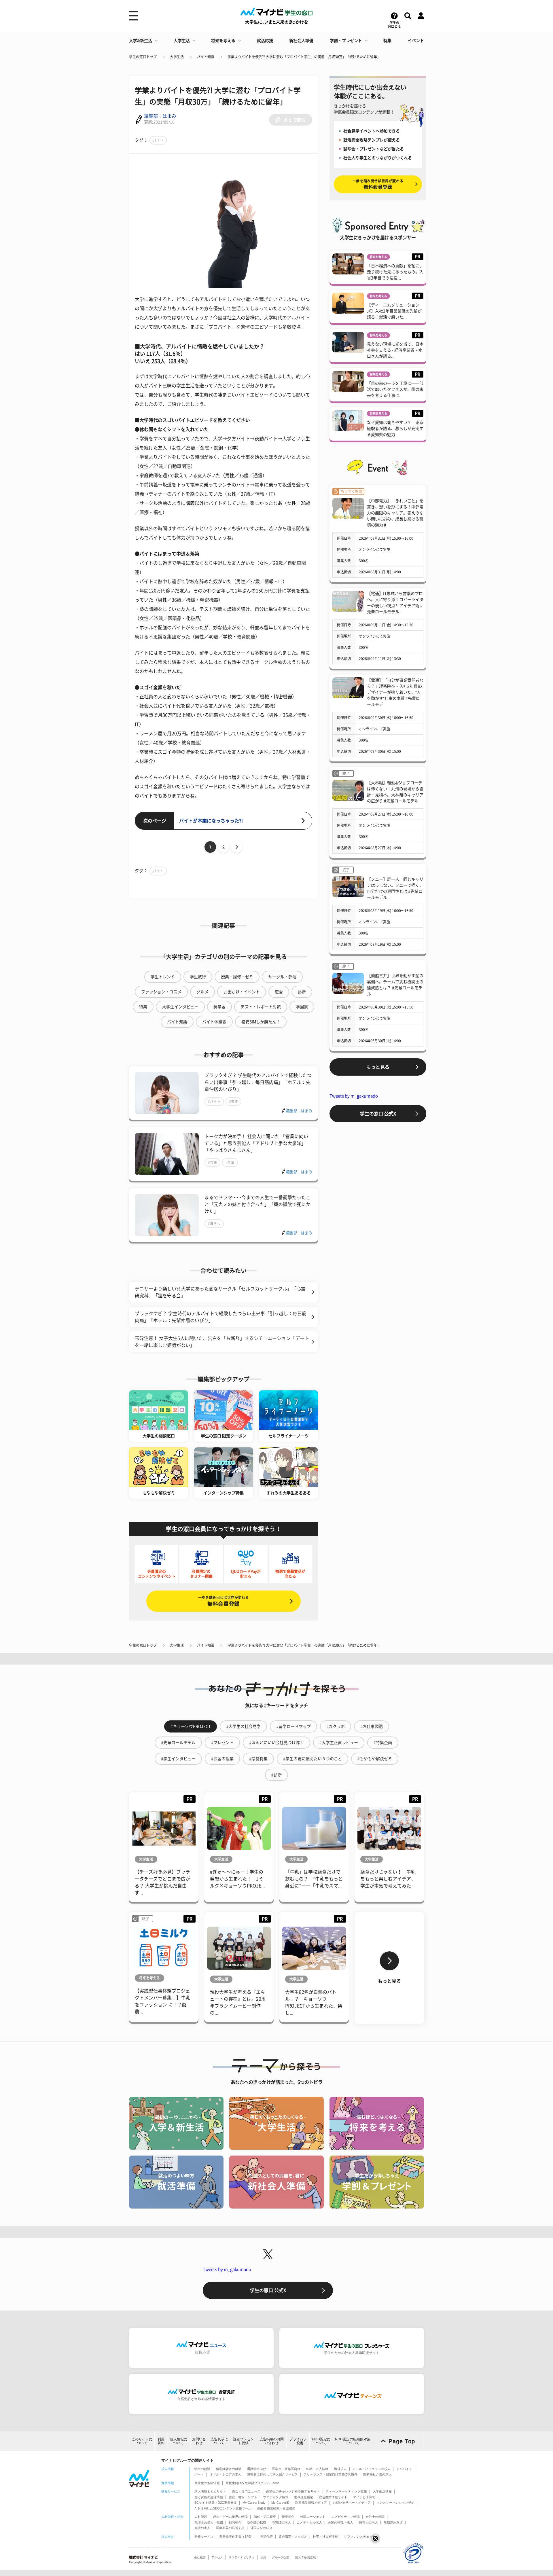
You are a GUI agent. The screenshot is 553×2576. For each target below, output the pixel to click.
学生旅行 (198, 977)
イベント (416, 41)
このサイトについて (142, 2441)
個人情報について (179, 2441)
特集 (387, 41)
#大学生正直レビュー (339, 1743)
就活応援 (265, 41)
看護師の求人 (281, 2522)
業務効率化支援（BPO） (237, 2537)
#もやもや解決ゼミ (375, 1759)
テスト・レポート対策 (261, 1007)
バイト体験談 (214, 1022)
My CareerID (280, 2503)
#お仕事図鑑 (372, 1726)
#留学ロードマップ (293, 1726)
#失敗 (233, 1102)
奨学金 (219, 1007)
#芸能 (212, 1163)
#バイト (214, 1102)
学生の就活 (202, 2469)
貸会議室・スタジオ (293, 2537)
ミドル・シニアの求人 (226, 2474)
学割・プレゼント (346, 41)
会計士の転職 (375, 2517)
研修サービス (204, 2537)
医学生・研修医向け (286, 2469)
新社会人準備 (301, 41)
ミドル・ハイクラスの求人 (372, 2469)
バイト (158, 140)
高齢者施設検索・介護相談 (276, 2508)
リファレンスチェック (360, 2537)
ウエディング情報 (276, 2497)
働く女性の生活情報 (209, 2497)
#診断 (276, 1775)
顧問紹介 (235, 2522)
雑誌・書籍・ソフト (243, 2497)
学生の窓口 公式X (378, 1114)
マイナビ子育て (364, 2497)
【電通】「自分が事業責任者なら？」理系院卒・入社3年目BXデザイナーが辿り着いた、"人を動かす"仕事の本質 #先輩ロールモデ (395, 692)
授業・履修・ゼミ (237, 977)
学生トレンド (163, 977)
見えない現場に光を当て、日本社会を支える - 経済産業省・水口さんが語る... (395, 350)
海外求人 (340, 2469)
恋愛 (279, 992)
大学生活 (182, 41)
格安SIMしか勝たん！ (261, 1022)
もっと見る (378, 1067)
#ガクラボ (336, 1726)
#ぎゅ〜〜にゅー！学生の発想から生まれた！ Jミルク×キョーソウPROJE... (237, 1879)
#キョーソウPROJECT (191, 1726)
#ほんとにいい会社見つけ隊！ (276, 1743)
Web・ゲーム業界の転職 (230, 2517)
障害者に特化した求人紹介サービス (272, 2474)
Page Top (402, 2441)
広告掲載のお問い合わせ (272, 2441)
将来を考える (223, 41)
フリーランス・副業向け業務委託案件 (331, 2474)
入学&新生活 (141, 41)
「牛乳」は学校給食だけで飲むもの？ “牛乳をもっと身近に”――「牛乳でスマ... (314, 1879)
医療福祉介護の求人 (377, 2474)
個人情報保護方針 (306, 2557)
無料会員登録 (224, 1601)
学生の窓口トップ (143, 57)
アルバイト (404, 2469)
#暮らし (214, 1224)
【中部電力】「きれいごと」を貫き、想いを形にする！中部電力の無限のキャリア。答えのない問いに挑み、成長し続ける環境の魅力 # (395, 513)
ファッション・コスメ (161, 992)
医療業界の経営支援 (230, 2528)
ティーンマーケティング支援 (346, 2491)
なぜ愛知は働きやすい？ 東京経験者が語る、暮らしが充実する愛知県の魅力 (395, 429)
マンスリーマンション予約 (395, 2503)
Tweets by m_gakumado (354, 1096)
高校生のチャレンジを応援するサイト (293, 2491)
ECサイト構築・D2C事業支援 (216, 2503)
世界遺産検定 (304, 2497)
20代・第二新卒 (265, 2517)
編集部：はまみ (160, 116)
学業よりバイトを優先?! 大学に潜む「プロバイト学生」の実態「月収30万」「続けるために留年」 (304, 57)
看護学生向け (257, 2469)
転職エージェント (313, 2517)
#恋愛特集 (258, 1759)
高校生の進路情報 (207, 2483)
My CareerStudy (254, 2503)
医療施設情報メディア (311, 2503)
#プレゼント (222, 1743)
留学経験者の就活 (229, 2469)
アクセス (217, 2557)
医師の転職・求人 (340, 2522)
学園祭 (302, 1007)
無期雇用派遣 (393, 2522)
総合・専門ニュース (246, 2491)
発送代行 (266, 2537)
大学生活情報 (382, 2491)
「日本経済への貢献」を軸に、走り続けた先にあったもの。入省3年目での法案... (395, 272)
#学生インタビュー (178, 1759)
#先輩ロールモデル (178, 1743)
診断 (302, 992)
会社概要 (200, 2557)
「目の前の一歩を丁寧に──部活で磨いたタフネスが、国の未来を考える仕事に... (395, 389)
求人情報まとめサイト (210, 2491)
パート (199, 2474)
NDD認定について (321, 2441)
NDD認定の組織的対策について (353, 2441)
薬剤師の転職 (257, 2522)
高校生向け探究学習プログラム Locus (252, 2483)
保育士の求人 (368, 2522)
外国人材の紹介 (261, 2528)
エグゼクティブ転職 (345, 2517)
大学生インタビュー (180, 1007)
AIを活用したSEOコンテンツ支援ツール (223, 2508)
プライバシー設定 (298, 2441)
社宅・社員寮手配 (325, 2537)
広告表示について (219, 2441)
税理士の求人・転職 (209, 2522)
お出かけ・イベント (242, 992)
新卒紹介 (288, 2517)
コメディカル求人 (309, 2522)
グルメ (202, 992)
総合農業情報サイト (333, 2497)
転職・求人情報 (317, 2469)
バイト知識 (206, 57)
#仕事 (230, 1163)
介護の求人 (202, 2528)
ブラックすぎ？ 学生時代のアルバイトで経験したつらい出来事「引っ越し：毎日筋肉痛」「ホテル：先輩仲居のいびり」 (258, 1082)
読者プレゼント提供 (243, 2441)
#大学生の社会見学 (243, 1726)
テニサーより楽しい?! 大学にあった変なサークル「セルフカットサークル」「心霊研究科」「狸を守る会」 (220, 1292)
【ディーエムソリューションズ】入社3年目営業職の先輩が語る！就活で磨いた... (394, 311)
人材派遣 (201, 2517)
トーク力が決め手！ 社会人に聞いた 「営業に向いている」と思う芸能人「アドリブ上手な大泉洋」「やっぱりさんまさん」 (256, 1143)
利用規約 (161, 2441)
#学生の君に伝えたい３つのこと (313, 1759)
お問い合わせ (199, 2441)
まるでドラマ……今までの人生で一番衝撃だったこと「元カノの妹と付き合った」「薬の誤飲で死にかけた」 (257, 1204)
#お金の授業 (222, 1759)
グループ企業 (281, 2557)
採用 (263, 2557)
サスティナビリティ (242, 2557)
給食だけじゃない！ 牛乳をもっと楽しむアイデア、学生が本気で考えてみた (388, 1879)
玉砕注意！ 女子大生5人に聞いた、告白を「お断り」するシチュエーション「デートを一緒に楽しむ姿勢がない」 (222, 1342)
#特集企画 (383, 1743)
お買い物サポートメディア (352, 2503)
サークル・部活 (282, 977)
